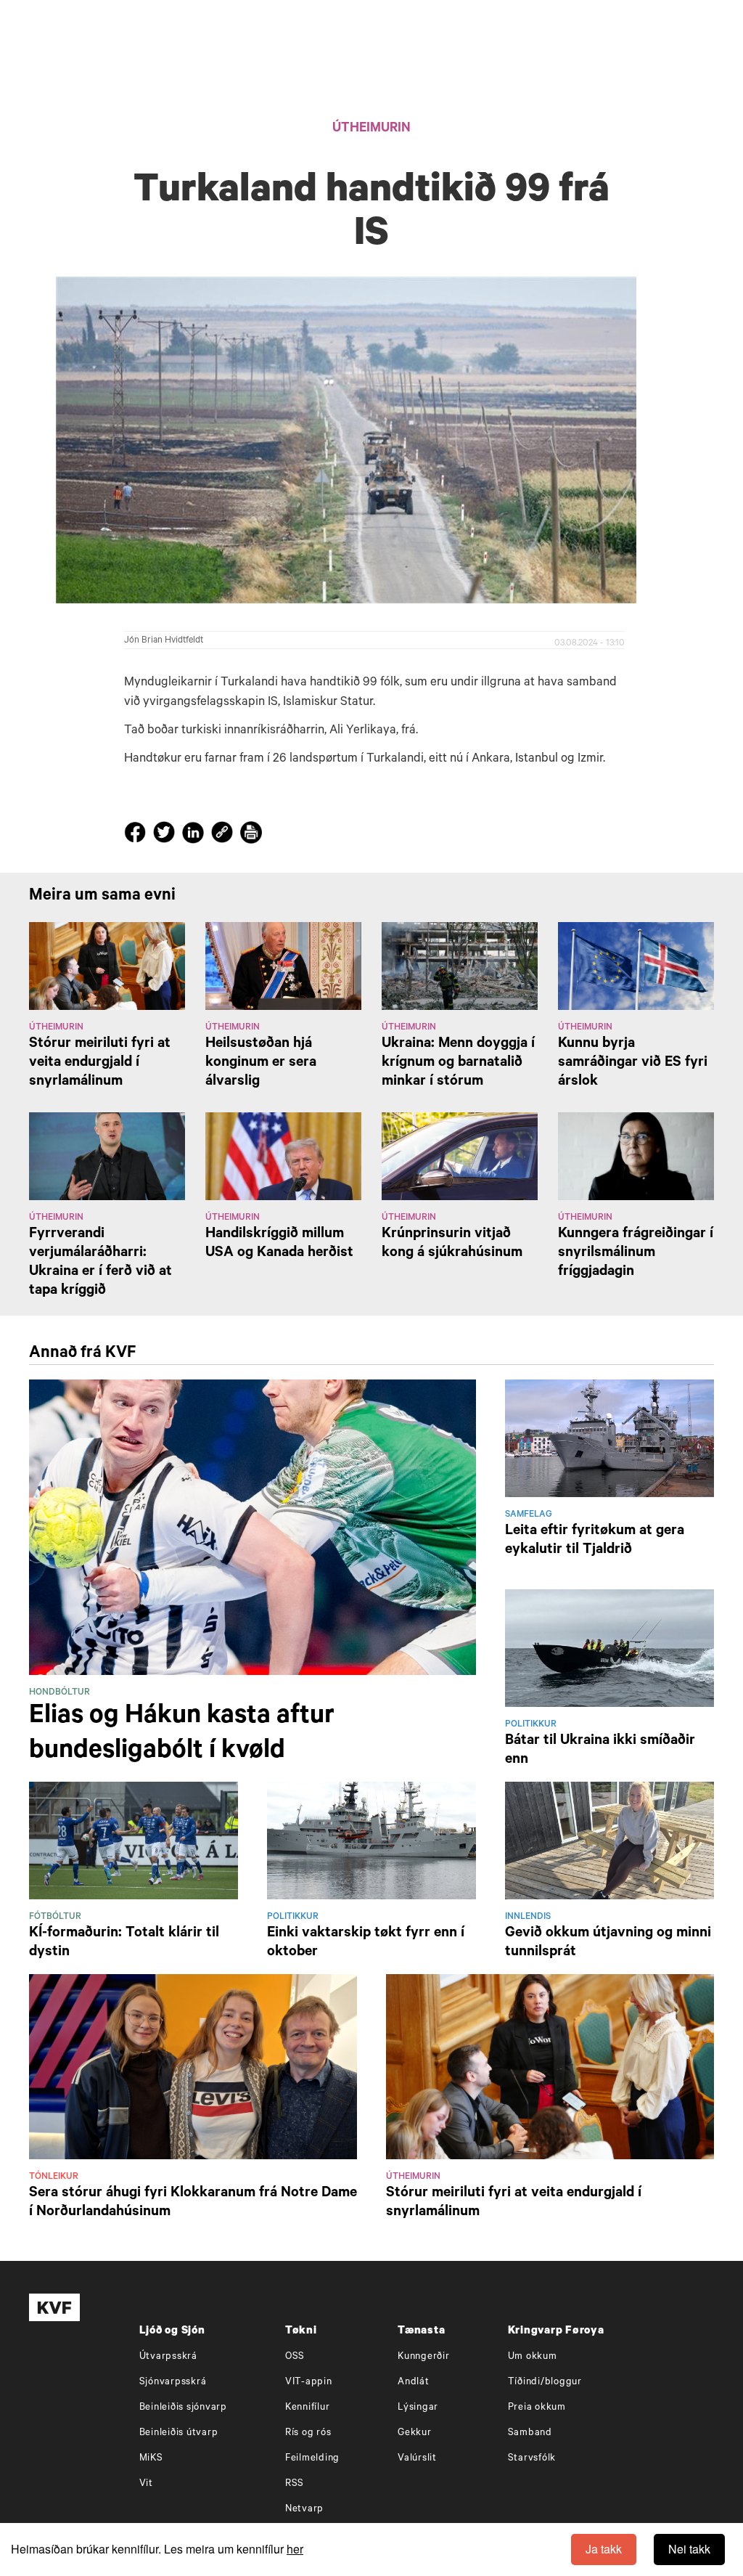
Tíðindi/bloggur (545, 2383)
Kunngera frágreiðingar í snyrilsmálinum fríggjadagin (636, 1254)
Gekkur (415, 2433)
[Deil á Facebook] (137, 836)
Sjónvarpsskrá (173, 2383)
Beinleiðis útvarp (179, 2433)
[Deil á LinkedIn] (195, 836)
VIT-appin (309, 2383)
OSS (295, 2357)
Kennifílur (308, 2408)
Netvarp (304, 2510)
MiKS (151, 2459)
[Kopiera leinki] (222, 835)
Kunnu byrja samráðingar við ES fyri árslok (633, 1064)
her (295, 2549)
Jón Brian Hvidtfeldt (164, 641)
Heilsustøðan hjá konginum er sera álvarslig (261, 1064)
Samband (530, 2433)
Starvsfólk (532, 2459)
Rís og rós (308, 2433)
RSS (295, 2484)
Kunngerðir (424, 2357)
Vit (146, 2484)
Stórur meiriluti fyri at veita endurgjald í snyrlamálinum (100, 1064)
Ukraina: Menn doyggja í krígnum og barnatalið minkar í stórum (458, 1064)
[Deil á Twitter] (166, 836)
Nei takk (689, 2549)
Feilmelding (312, 2459)
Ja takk (604, 2549)
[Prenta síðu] (251, 835)
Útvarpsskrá (168, 2357)
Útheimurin (371, 129)
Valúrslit (417, 2459)
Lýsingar (418, 2408)
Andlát (414, 2383)
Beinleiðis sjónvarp (183, 2408)
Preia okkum (537, 2408)
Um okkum (533, 2357)
